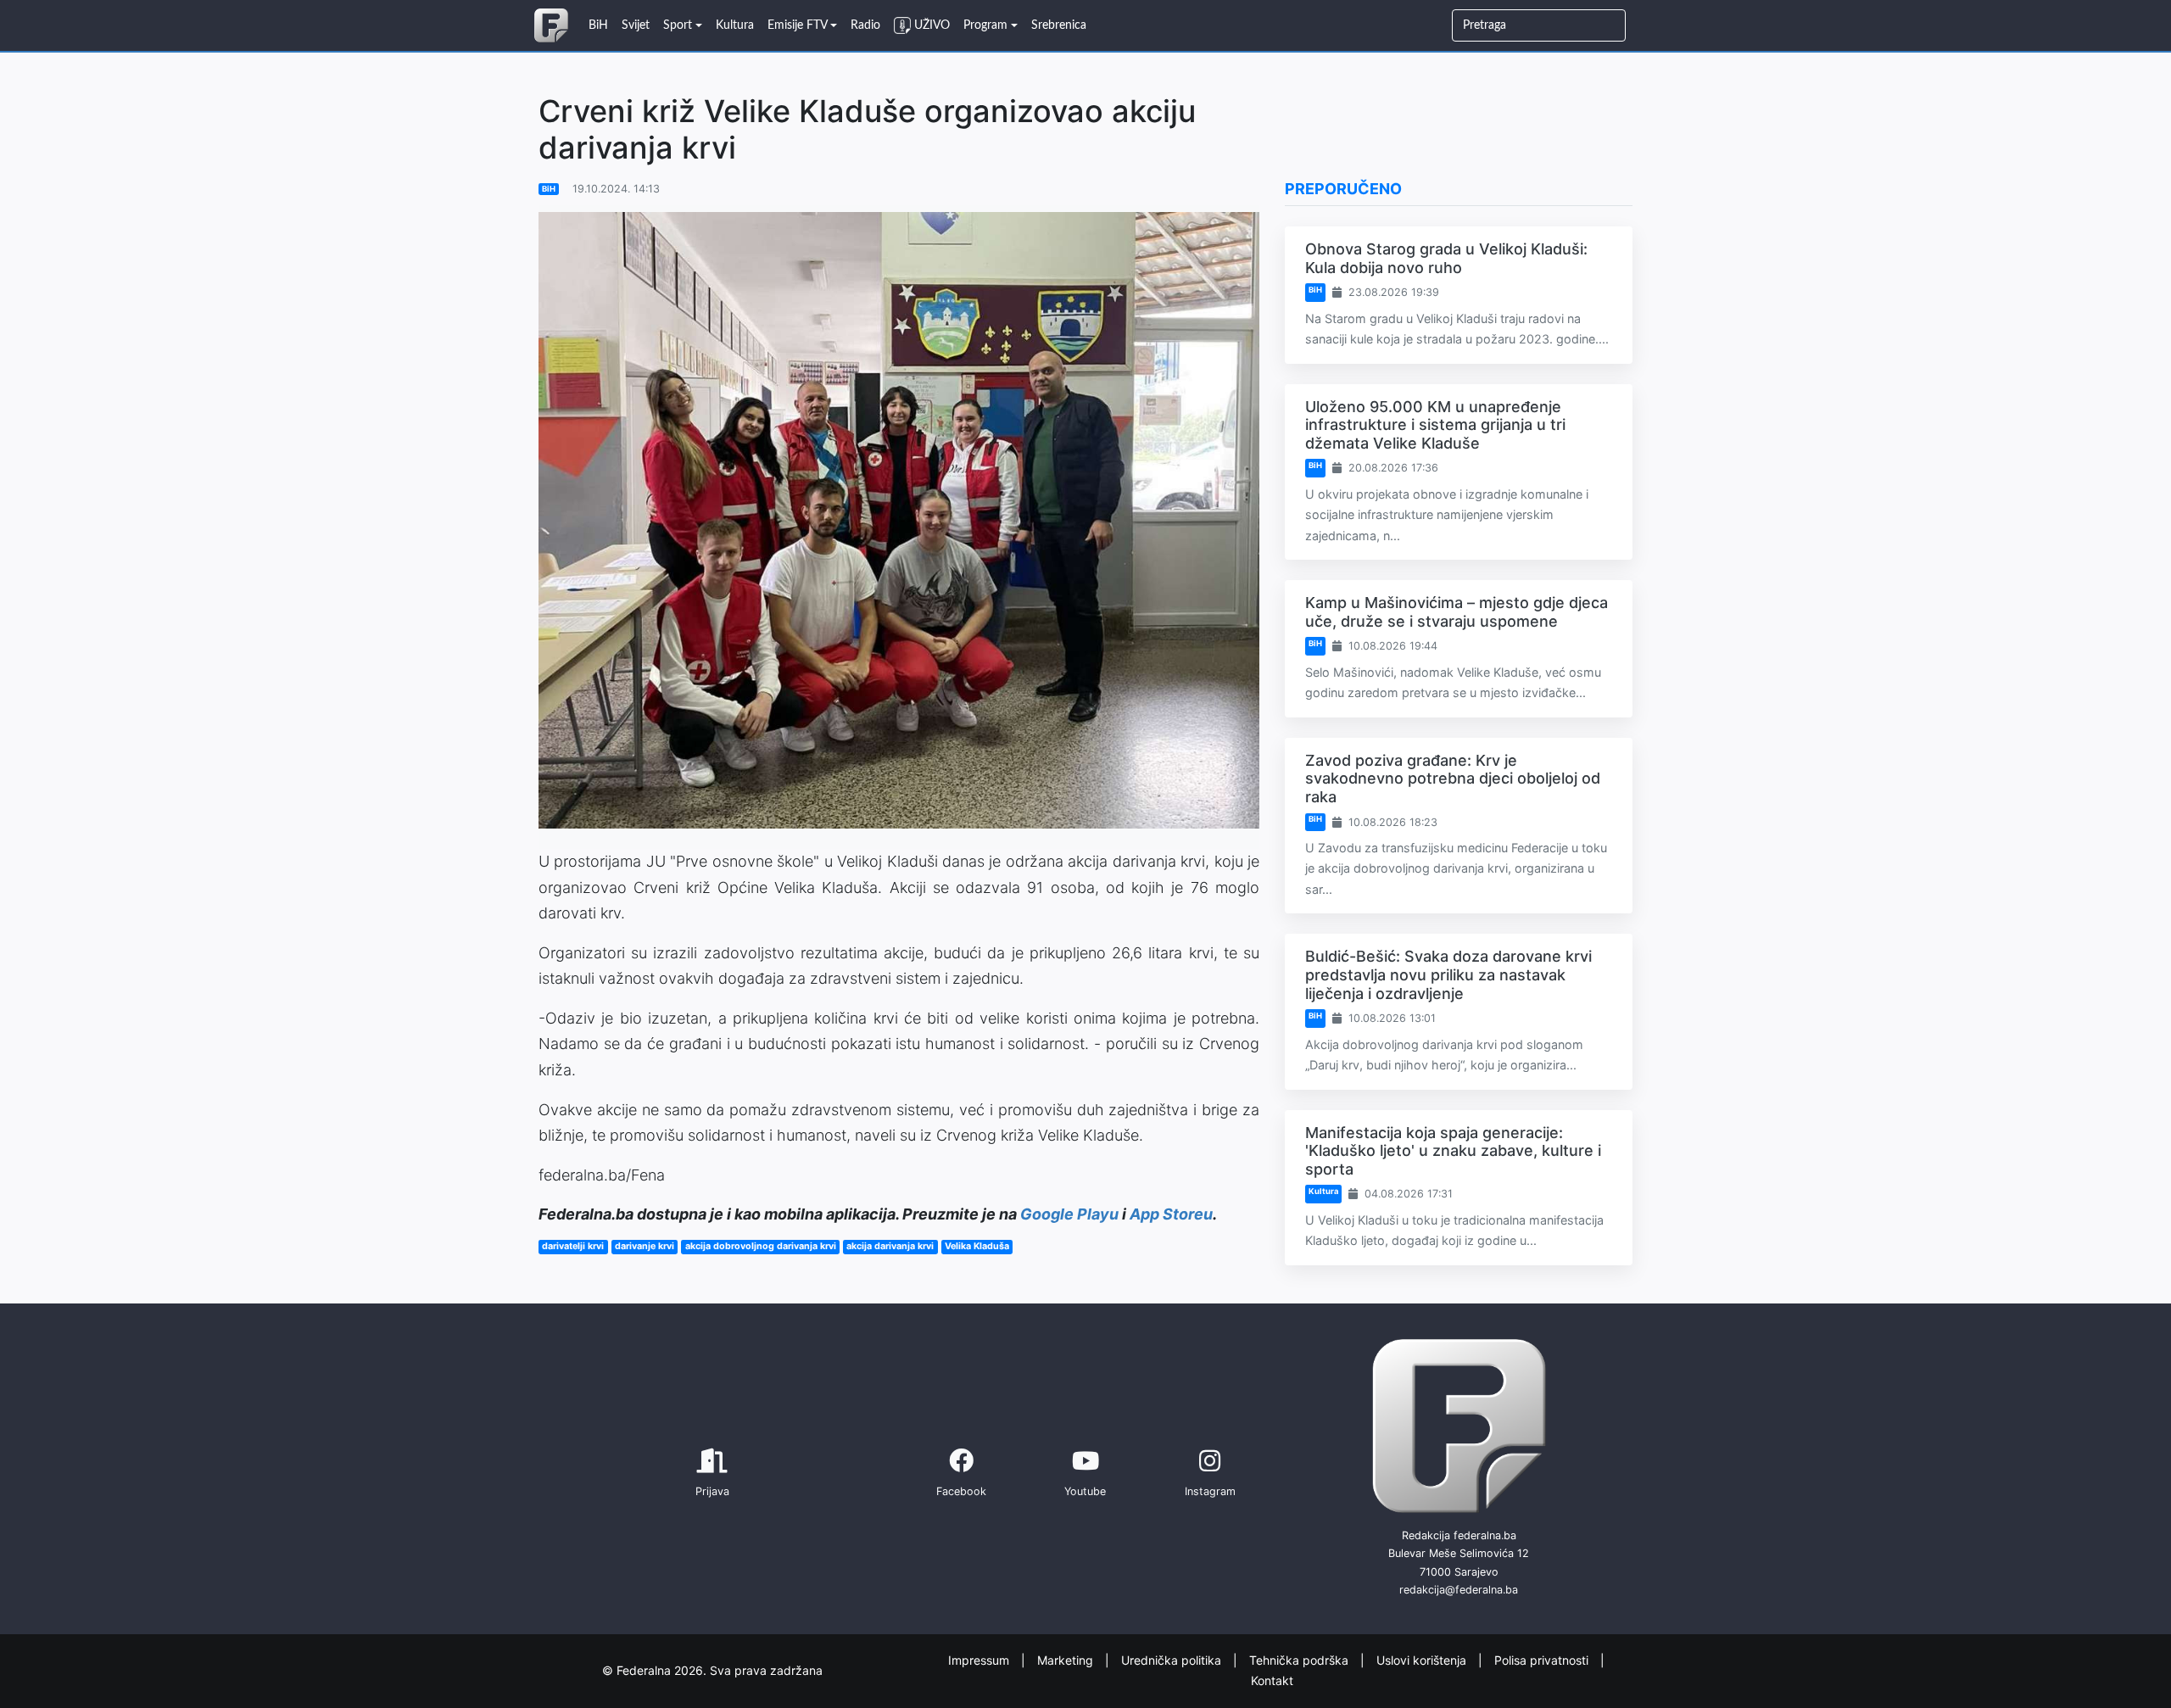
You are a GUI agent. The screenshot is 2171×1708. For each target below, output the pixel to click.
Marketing (1067, 1659)
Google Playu (1069, 1214)
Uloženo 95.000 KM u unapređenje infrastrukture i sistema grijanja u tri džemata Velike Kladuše (1435, 425)
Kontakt (1272, 1680)
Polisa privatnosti (1543, 1659)
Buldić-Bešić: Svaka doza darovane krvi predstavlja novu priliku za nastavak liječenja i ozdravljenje (1448, 974)
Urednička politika (1173, 1659)
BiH (549, 189)
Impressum (980, 1659)
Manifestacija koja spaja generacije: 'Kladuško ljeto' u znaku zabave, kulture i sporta (1453, 1151)
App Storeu (1171, 1214)
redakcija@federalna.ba (1459, 1590)
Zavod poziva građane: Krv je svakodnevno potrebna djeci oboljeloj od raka (1453, 779)
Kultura (1323, 1191)
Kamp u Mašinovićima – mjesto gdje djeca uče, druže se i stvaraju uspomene (1457, 612)
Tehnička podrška (1300, 1659)
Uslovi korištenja (1423, 1659)
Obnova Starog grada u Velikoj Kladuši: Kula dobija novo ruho (1446, 258)
